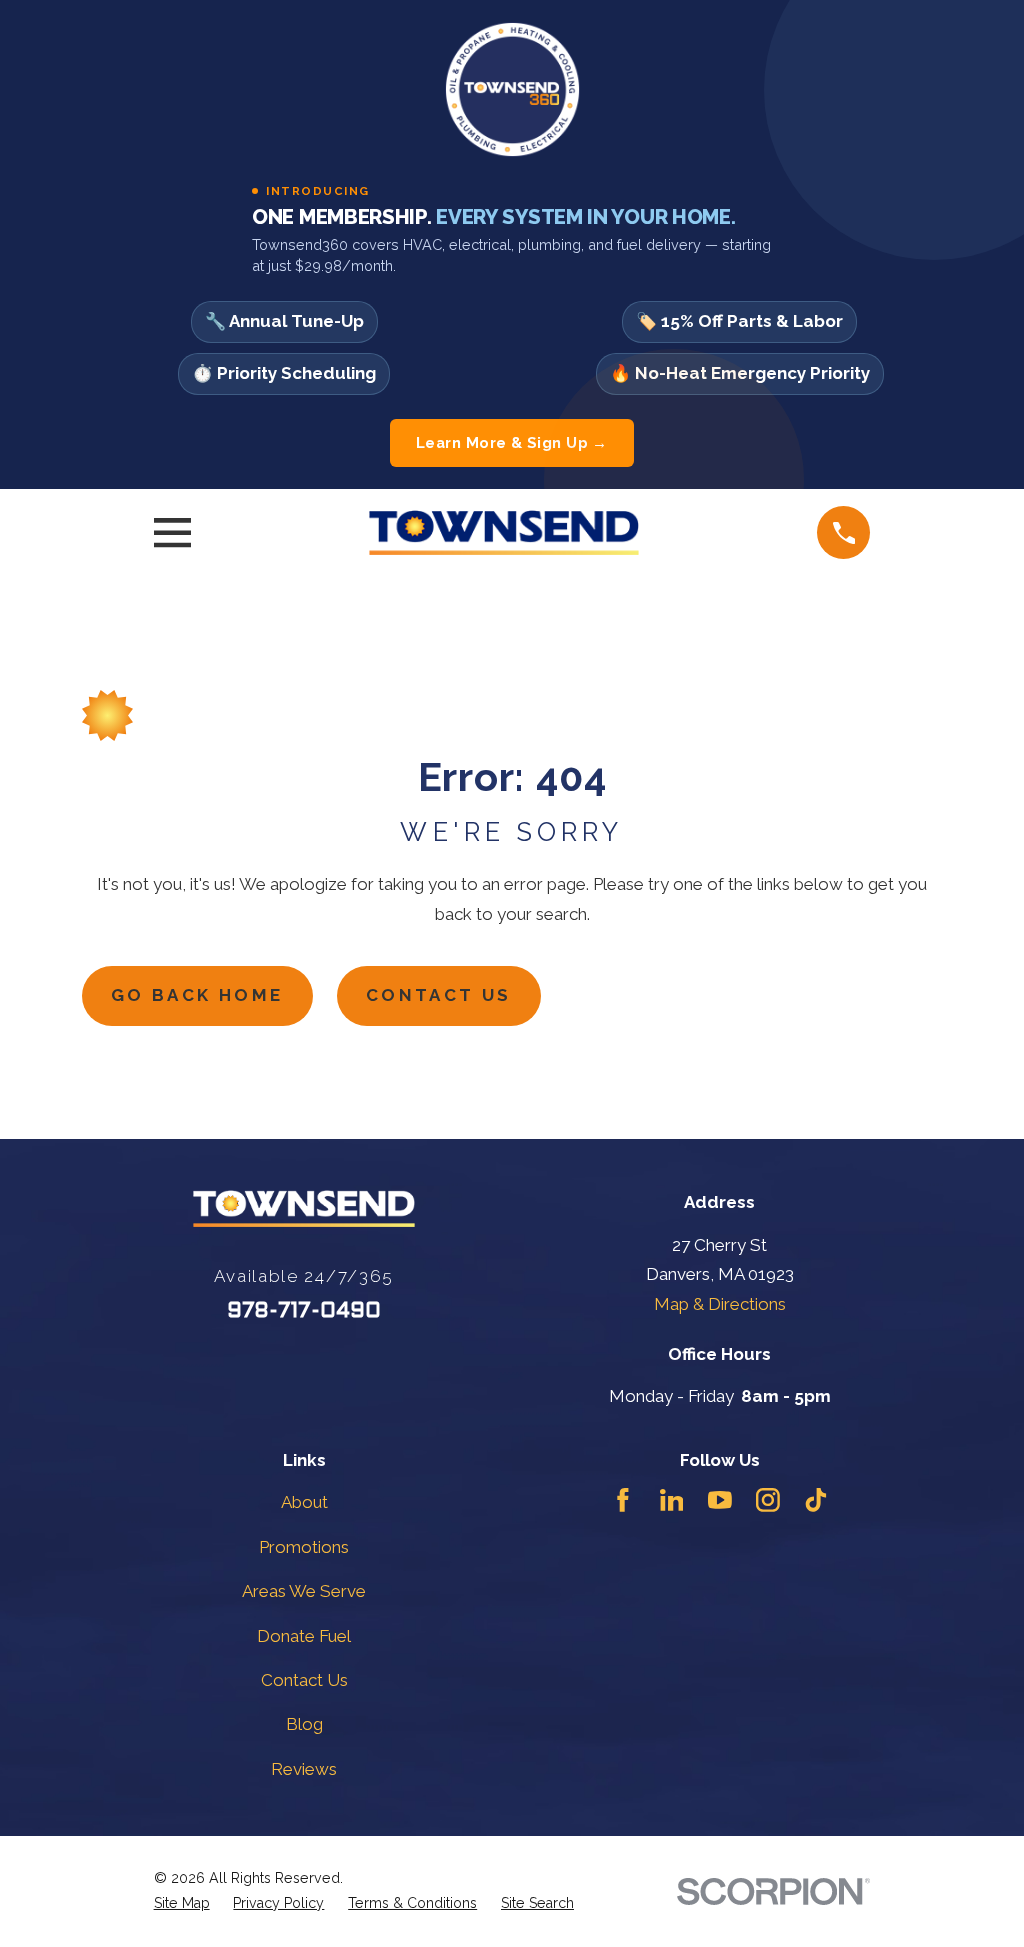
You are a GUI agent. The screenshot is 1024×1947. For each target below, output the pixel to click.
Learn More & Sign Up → (512, 443)
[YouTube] (720, 1500)
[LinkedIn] (672, 1500)
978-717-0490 (304, 1311)
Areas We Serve (304, 1591)
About (304, 1502)
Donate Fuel (304, 1636)
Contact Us (439, 995)
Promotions (304, 1547)
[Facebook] (623, 1500)
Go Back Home (197, 995)
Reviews (304, 1769)
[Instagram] (768, 1500)
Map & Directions (720, 1304)
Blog (304, 1724)
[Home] (504, 532)
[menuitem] (182, 1903)
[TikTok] (816, 1500)
